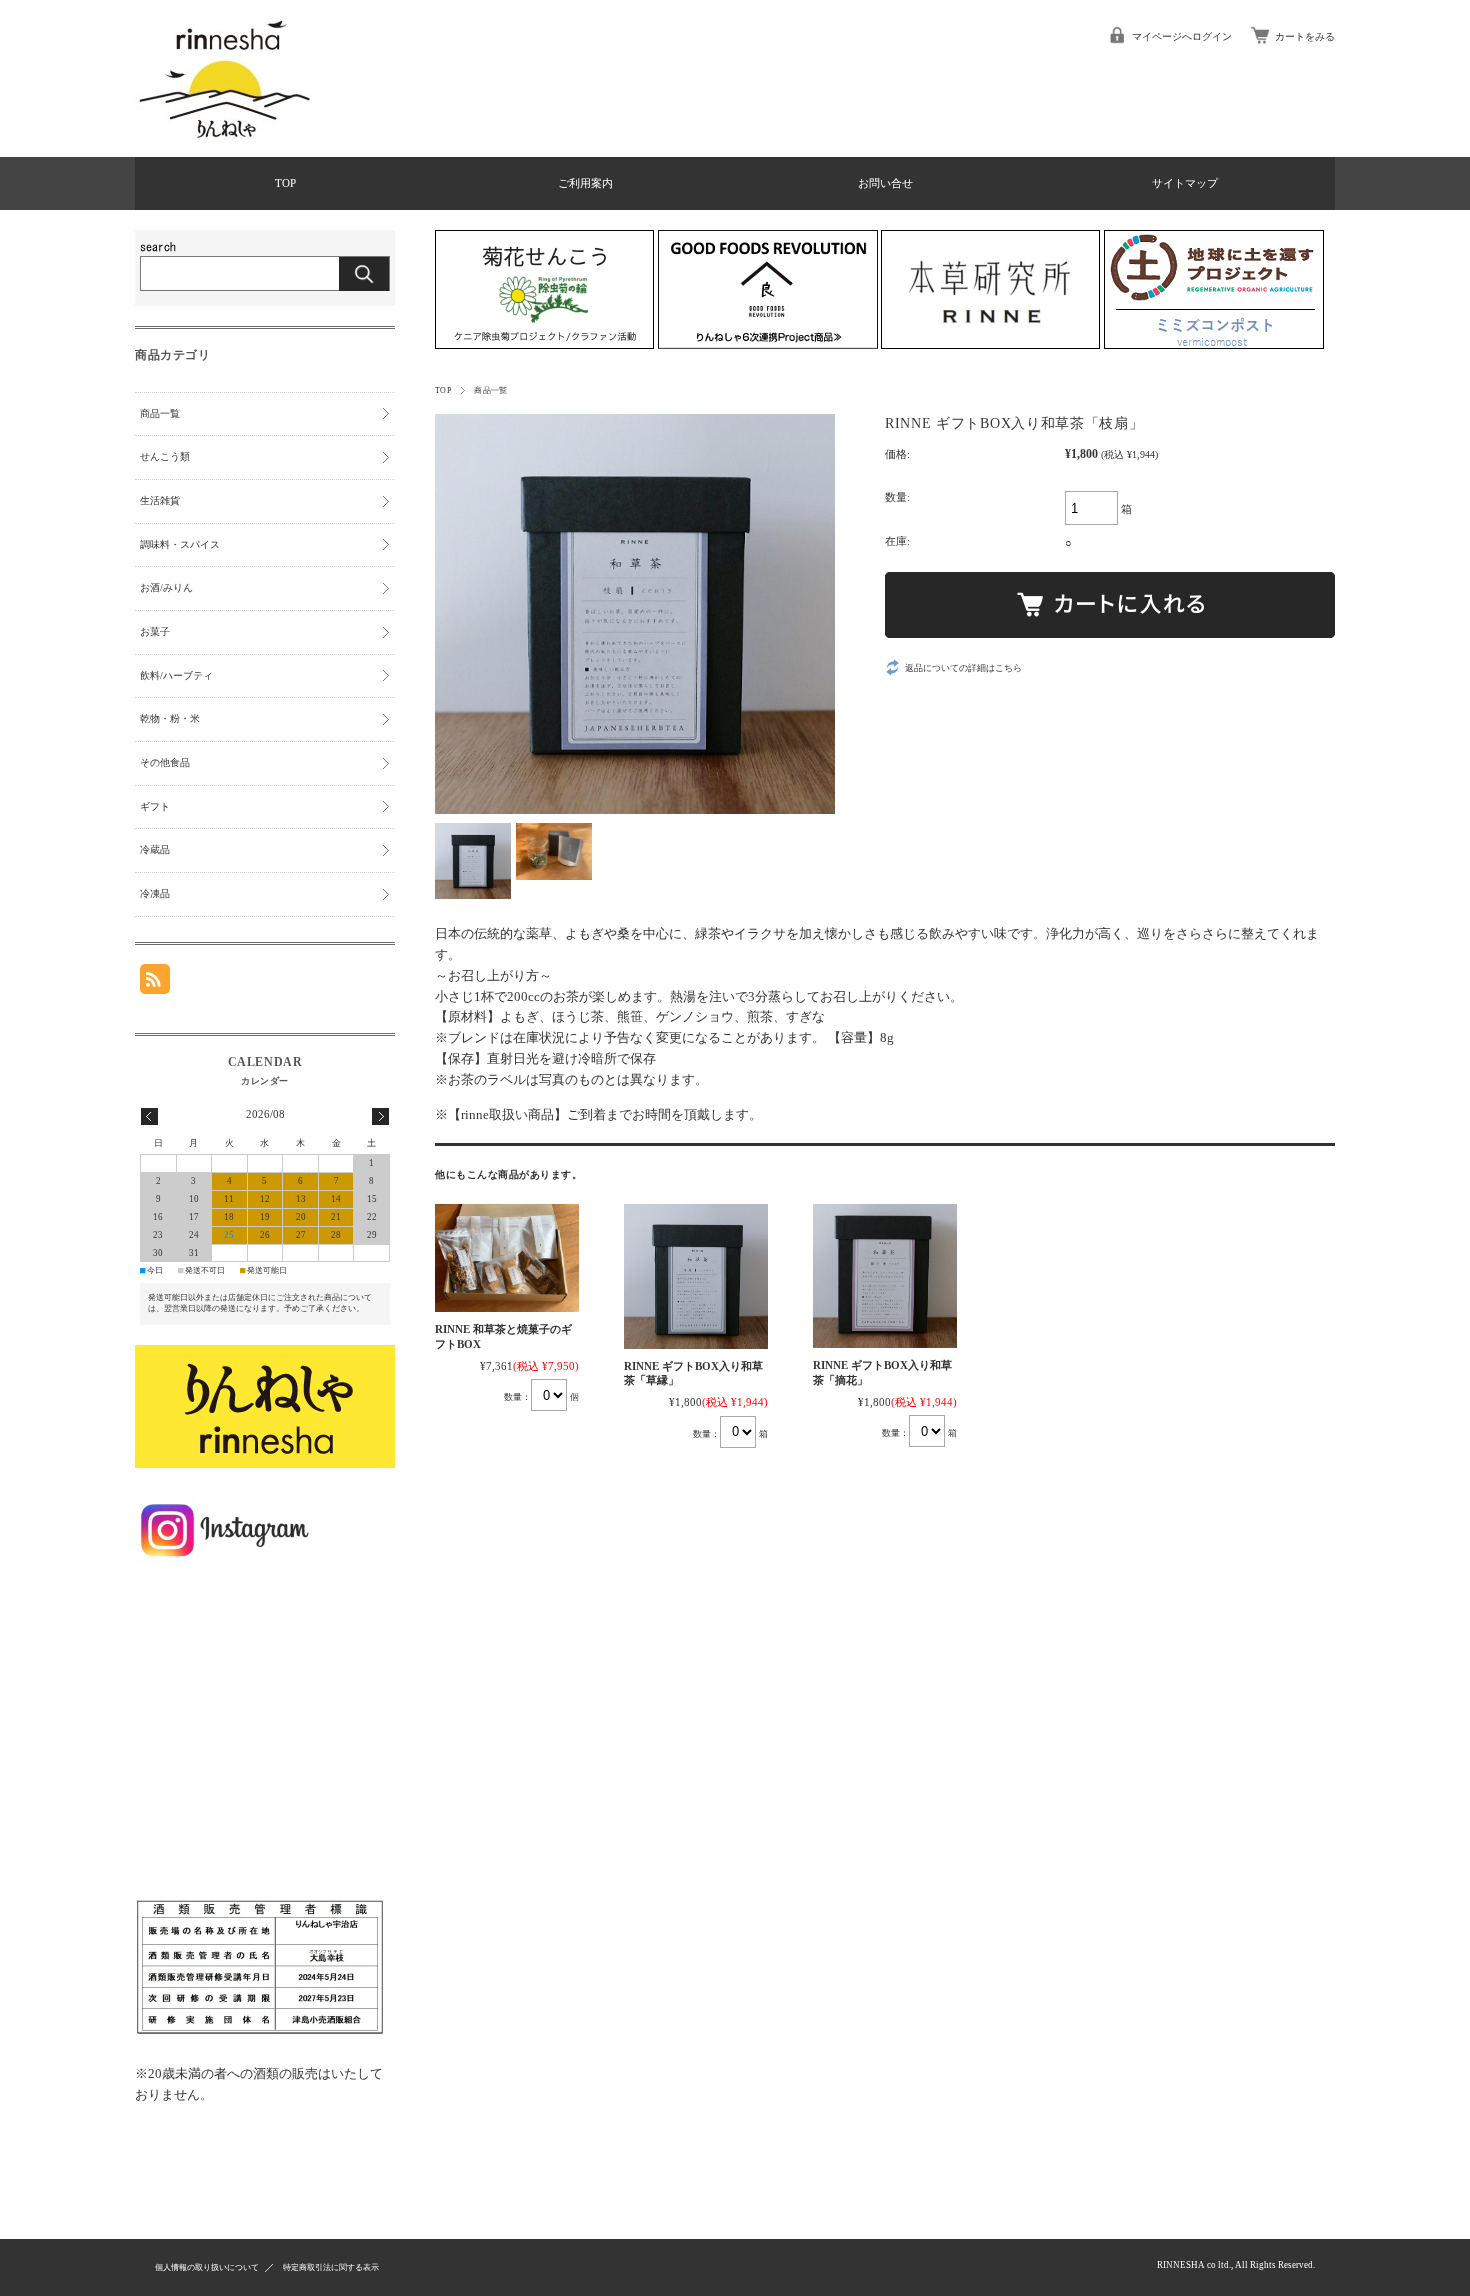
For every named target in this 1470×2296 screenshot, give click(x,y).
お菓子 (155, 631)
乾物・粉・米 (170, 718)
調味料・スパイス (180, 544)
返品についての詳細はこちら (963, 668)
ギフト (155, 806)
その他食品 (165, 762)
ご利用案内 (585, 183)
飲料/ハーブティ (176, 675)
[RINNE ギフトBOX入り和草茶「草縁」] (696, 1276)
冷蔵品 (155, 849)
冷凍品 (155, 893)
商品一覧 (491, 390)
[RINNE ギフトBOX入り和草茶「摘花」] (885, 1276)
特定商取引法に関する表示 (331, 2267)
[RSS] (155, 985)
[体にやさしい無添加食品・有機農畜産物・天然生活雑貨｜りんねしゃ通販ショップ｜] (225, 143)
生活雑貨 (160, 500)
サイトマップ (1185, 183)
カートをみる (1305, 36)
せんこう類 (165, 456)
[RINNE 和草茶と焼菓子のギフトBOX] (507, 1258)
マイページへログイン (1182, 36)
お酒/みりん (166, 587)
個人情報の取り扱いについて (207, 2267)
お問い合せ (885, 183)
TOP (285, 183)
